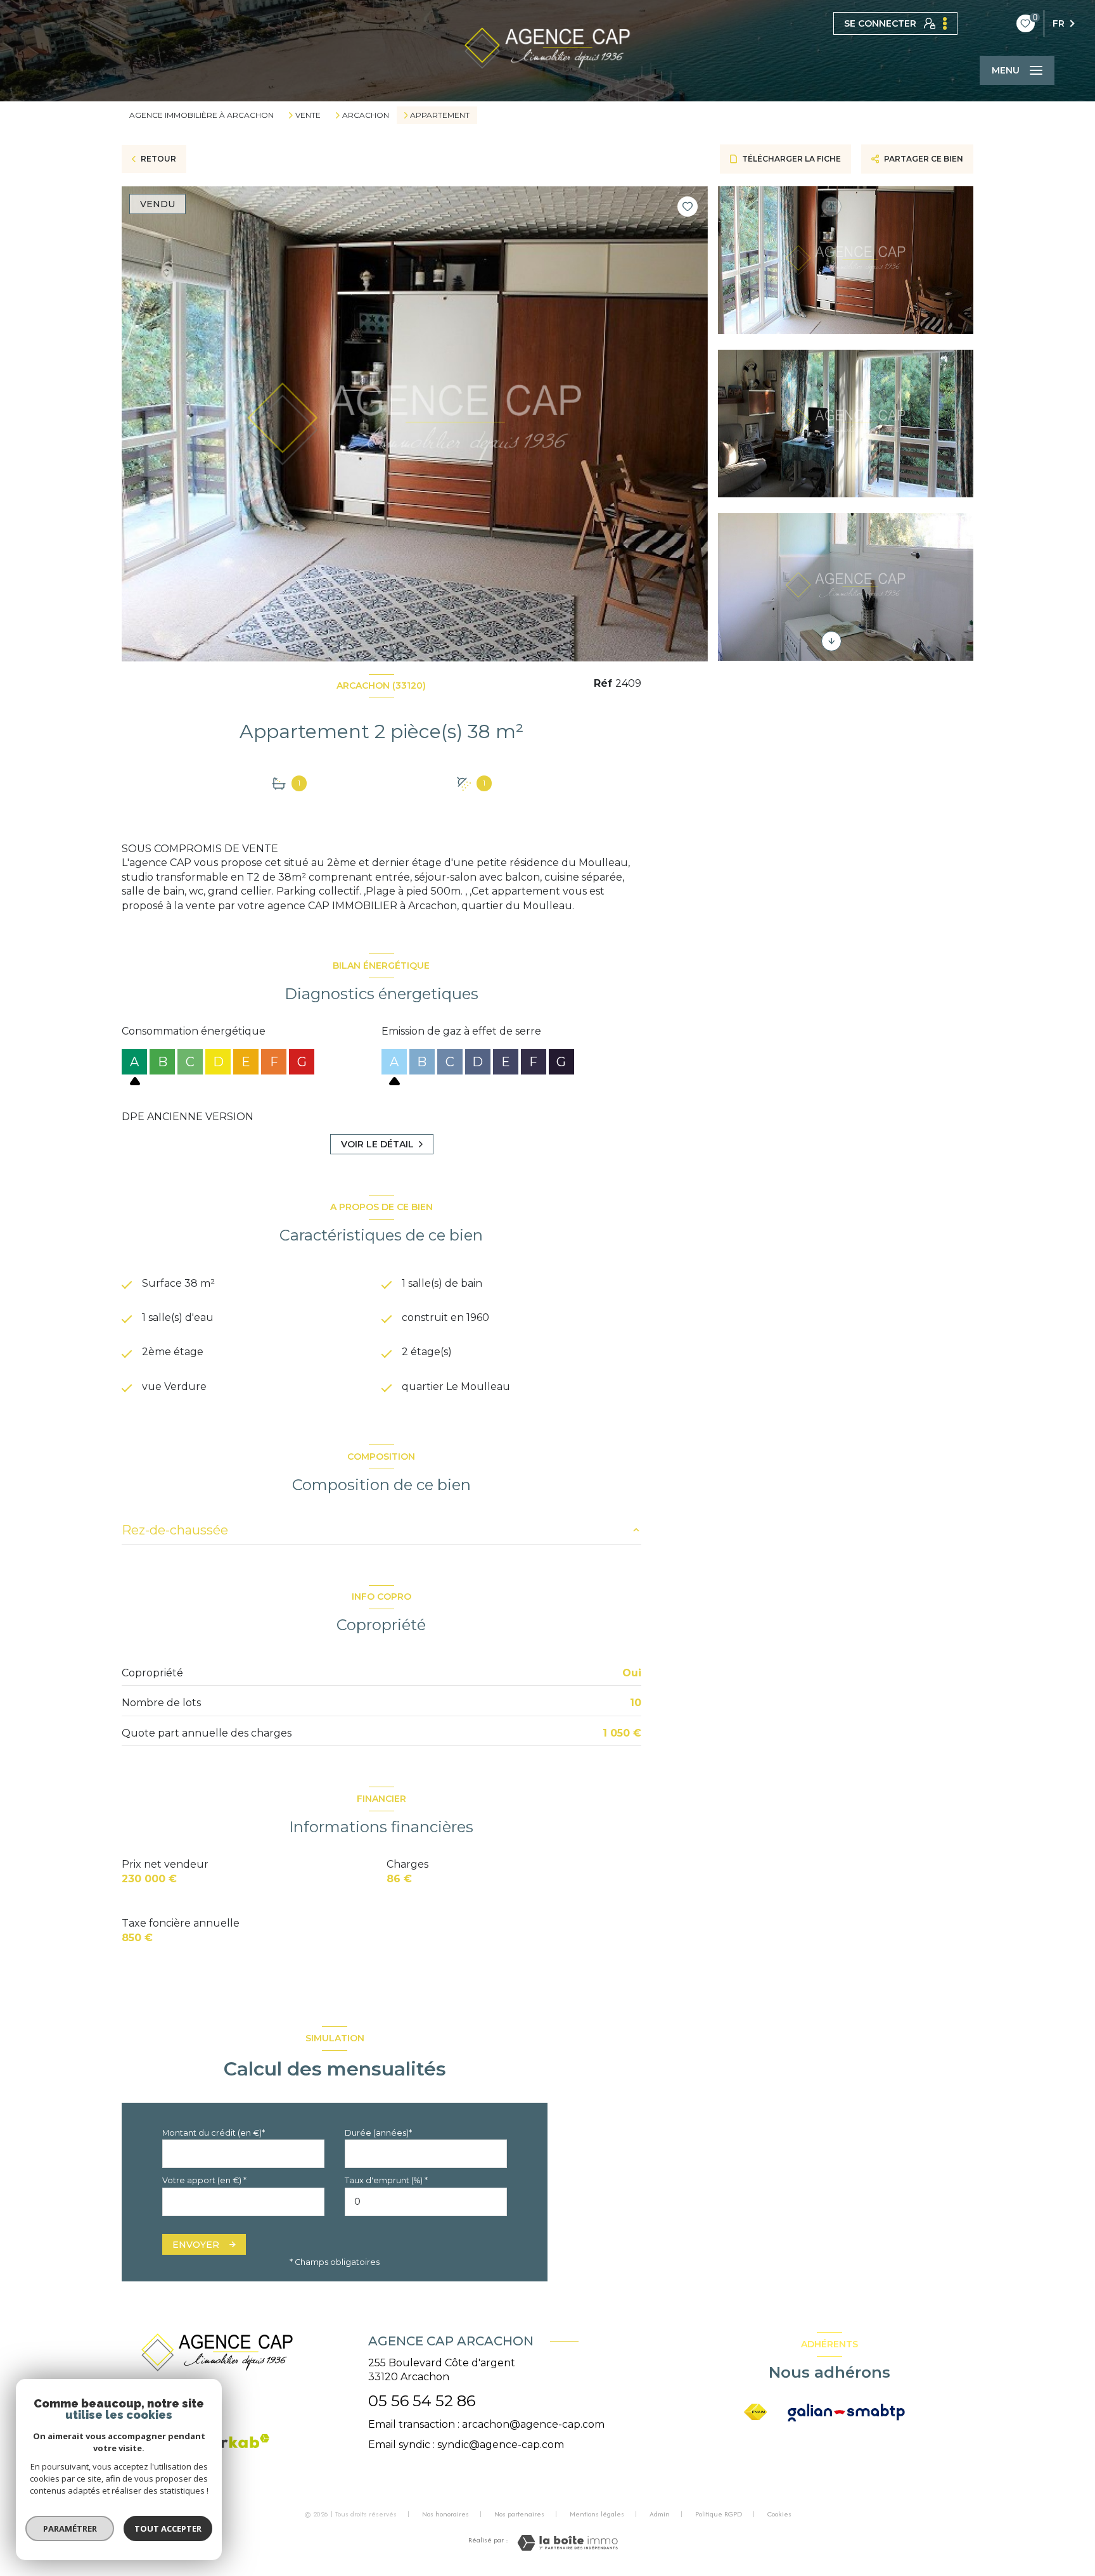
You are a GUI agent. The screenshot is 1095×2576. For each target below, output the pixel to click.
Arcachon (366, 115)
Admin (660, 2514)
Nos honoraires (445, 2514)
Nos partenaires (519, 2514)
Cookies (779, 2515)
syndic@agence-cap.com (501, 2445)
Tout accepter (168, 2528)
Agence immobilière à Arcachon (202, 115)
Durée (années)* (378, 2133)
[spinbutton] (426, 2202)
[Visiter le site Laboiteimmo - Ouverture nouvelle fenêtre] (567, 2543)
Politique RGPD (719, 2514)
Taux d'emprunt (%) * (386, 2180)
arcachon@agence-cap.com (533, 2424)
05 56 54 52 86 (422, 2401)
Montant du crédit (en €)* (214, 2133)
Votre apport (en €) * (204, 2180)
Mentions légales (597, 2514)
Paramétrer (70, 2528)
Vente (308, 115)
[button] (831, 641)
